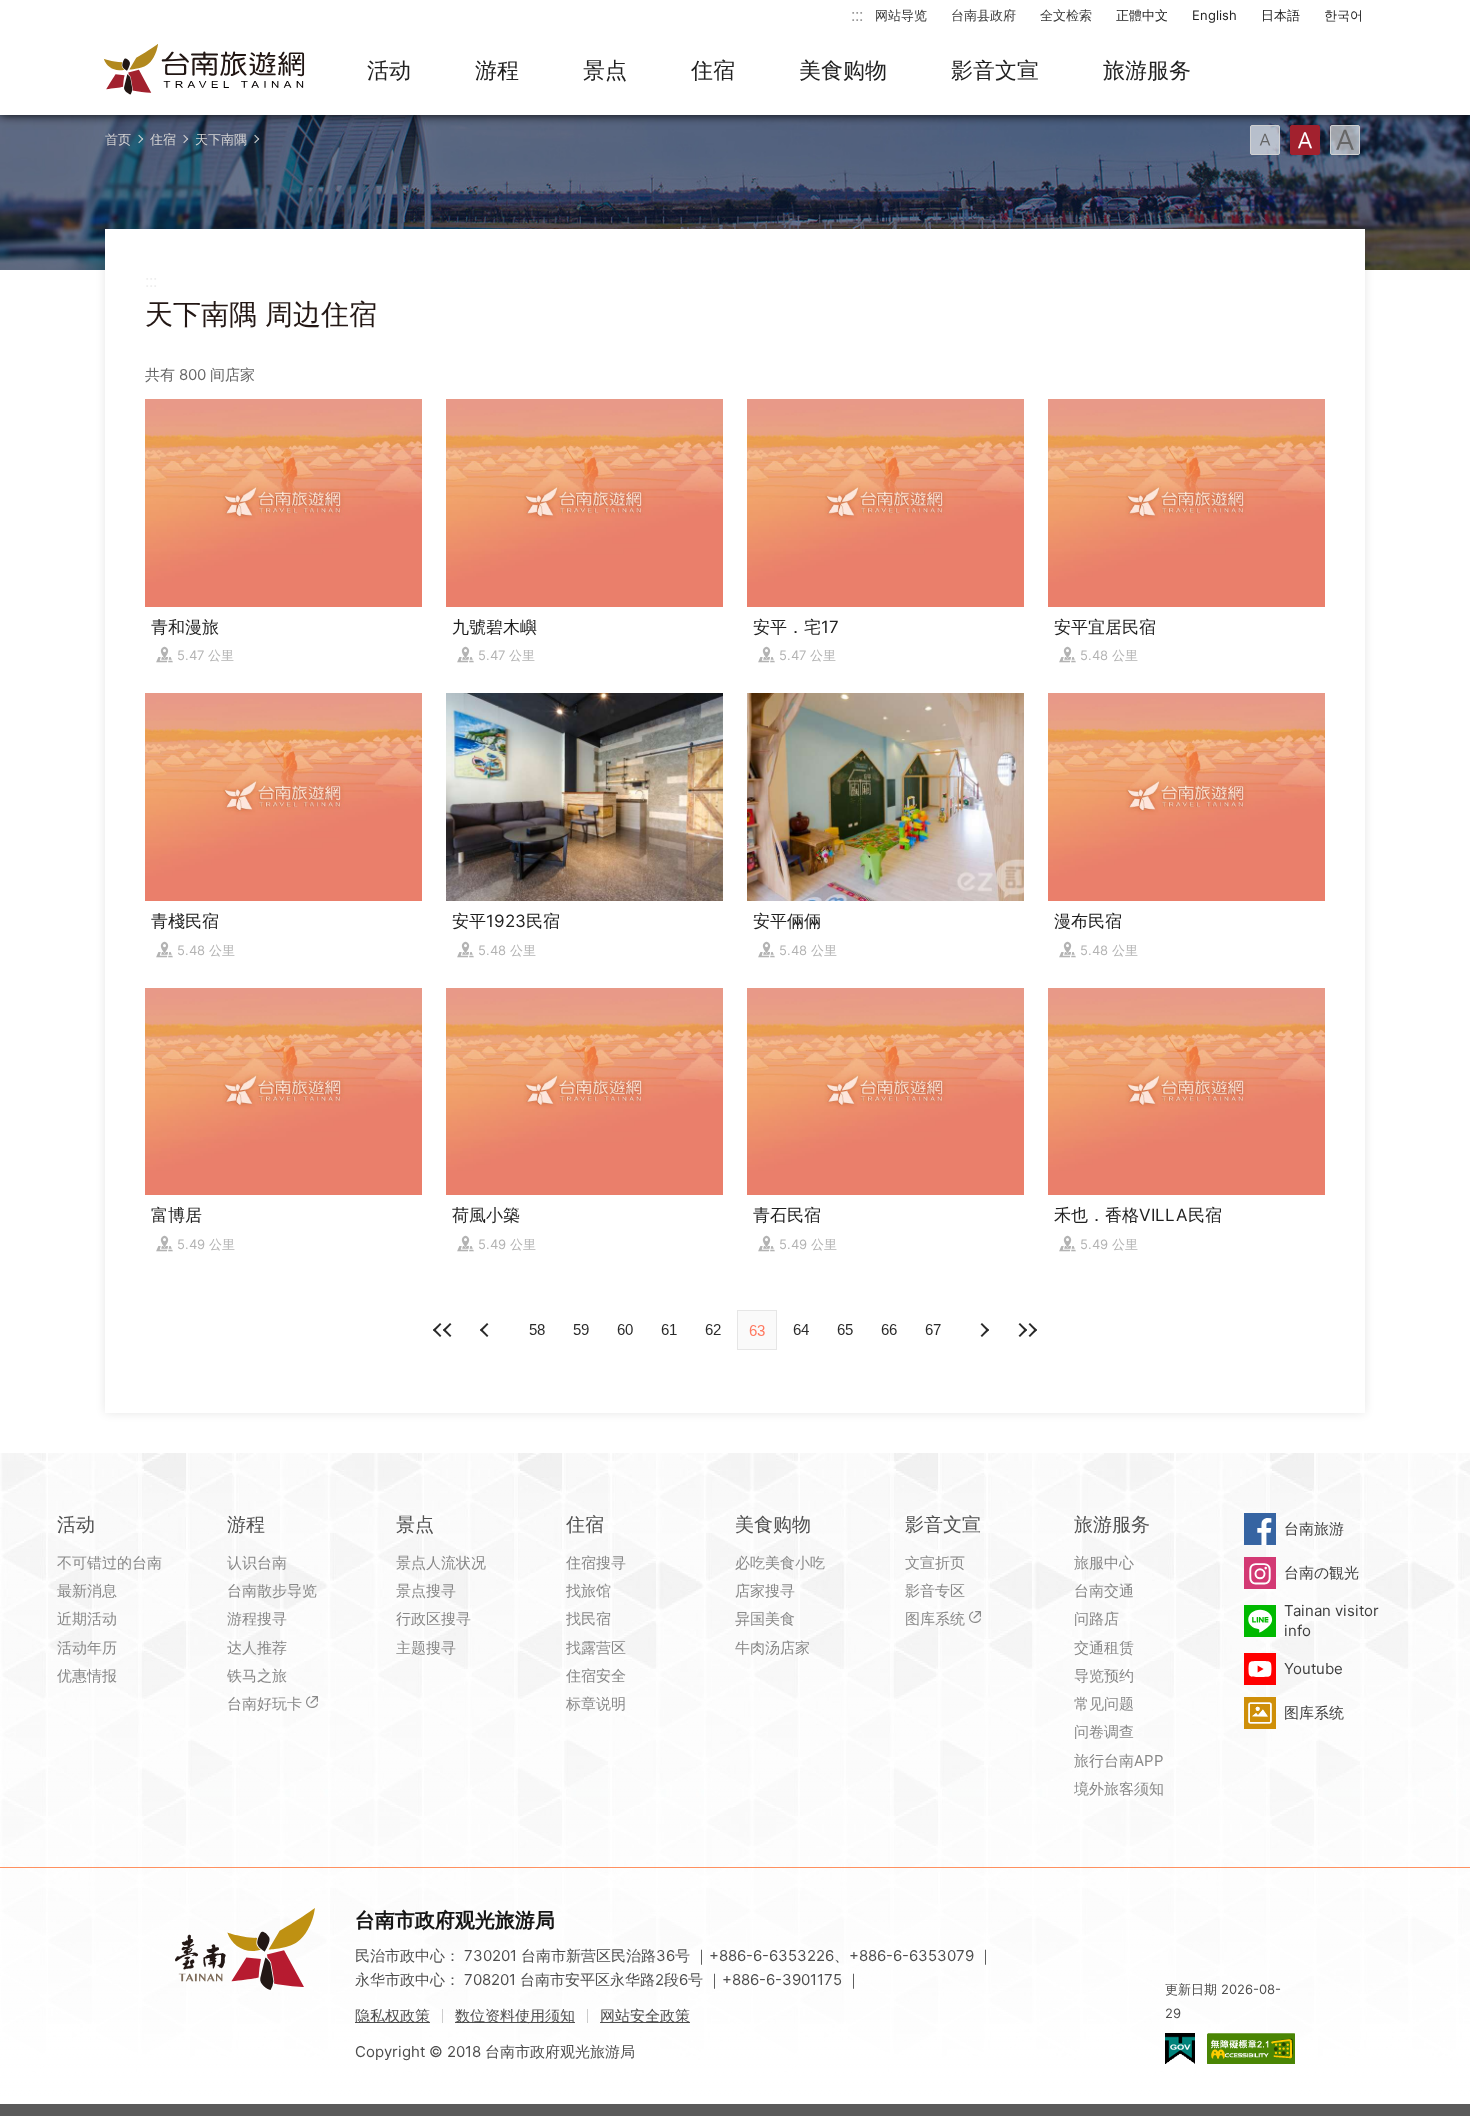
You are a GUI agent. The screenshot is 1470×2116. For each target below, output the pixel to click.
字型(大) (1345, 140)
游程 (497, 70)
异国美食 (765, 1618)
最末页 (1027, 1330)
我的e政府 (1180, 2048)
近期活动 (87, 1618)
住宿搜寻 (596, 1562)
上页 (983, 1330)
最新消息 (87, 1590)
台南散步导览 (272, 1590)
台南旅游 (1314, 1528)
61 (669, 1329)
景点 (605, 70)
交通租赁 (1104, 1647)
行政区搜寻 (433, 1618)
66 (889, 1329)
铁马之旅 (257, 1675)
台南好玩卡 (264, 1703)
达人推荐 (257, 1647)
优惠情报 (87, 1675)
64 (801, 1329)
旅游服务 (1147, 70)
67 (933, 1329)
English (1214, 15)
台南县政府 (983, 15)
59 (581, 1329)
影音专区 (935, 1590)
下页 (487, 1330)
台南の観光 (1321, 1572)
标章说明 (596, 1703)
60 (625, 1329)
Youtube (1313, 1668)
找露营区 (596, 1647)
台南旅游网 (205, 71)
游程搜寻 (257, 1618)
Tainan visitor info (1331, 1620)
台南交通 (1104, 1590)
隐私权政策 (392, 2015)
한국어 (1343, 15)
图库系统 (935, 1618)
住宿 (713, 70)
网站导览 (901, 15)
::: (857, 14)
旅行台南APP (1119, 1760)
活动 (389, 70)
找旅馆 (588, 1590)
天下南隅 (221, 139)
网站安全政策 (645, 2015)
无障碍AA (1251, 2048)
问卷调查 (1104, 1731)
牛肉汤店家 (772, 1647)
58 (537, 1329)
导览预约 (1104, 1675)
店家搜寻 (765, 1590)
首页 (118, 139)
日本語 (1280, 15)
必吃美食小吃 (780, 1562)
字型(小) (1265, 140)
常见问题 (1104, 1703)
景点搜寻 (426, 1590)
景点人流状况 (441, 1562)
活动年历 (87, 1647)
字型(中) (1305, 140)
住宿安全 (596, 1675)
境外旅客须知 (1119, 1788)
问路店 (1096, 1618)
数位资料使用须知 (515, 2015)
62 (713, 1329)
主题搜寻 (426, 1647)
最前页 (443, 1330)
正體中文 (1142, 15)
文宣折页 (935, 1562)
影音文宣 (995, 70)
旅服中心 (1104, 1562)
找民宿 (588, 1618)
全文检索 (1066, 15)
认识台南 (257, 1562)
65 (845, 1329)
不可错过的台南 (109, 1562)
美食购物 (843, 70)
